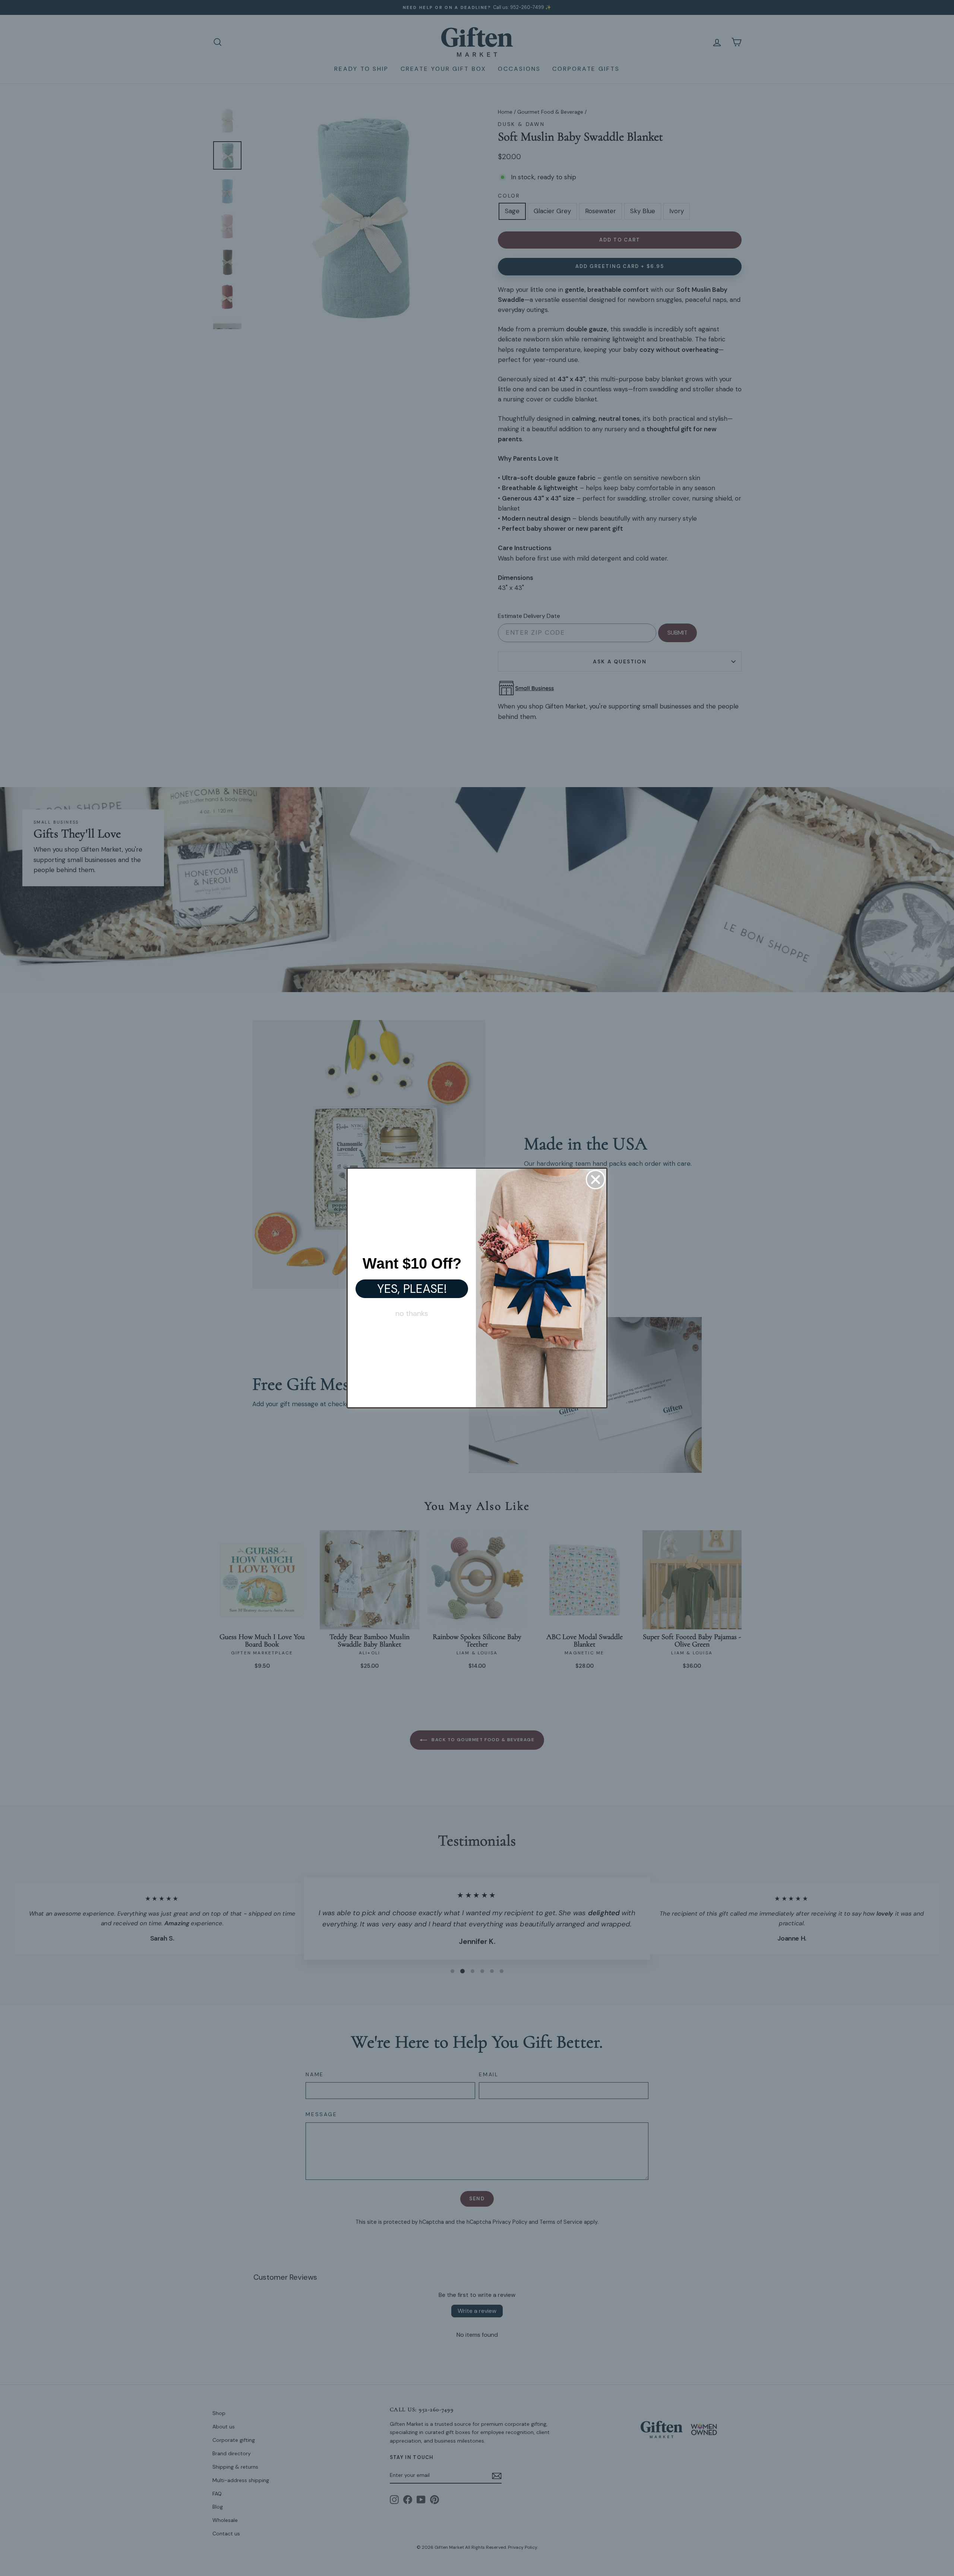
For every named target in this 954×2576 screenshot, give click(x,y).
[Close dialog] (596, 1180)
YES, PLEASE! (412, 1289)
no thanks (412, 1313)
